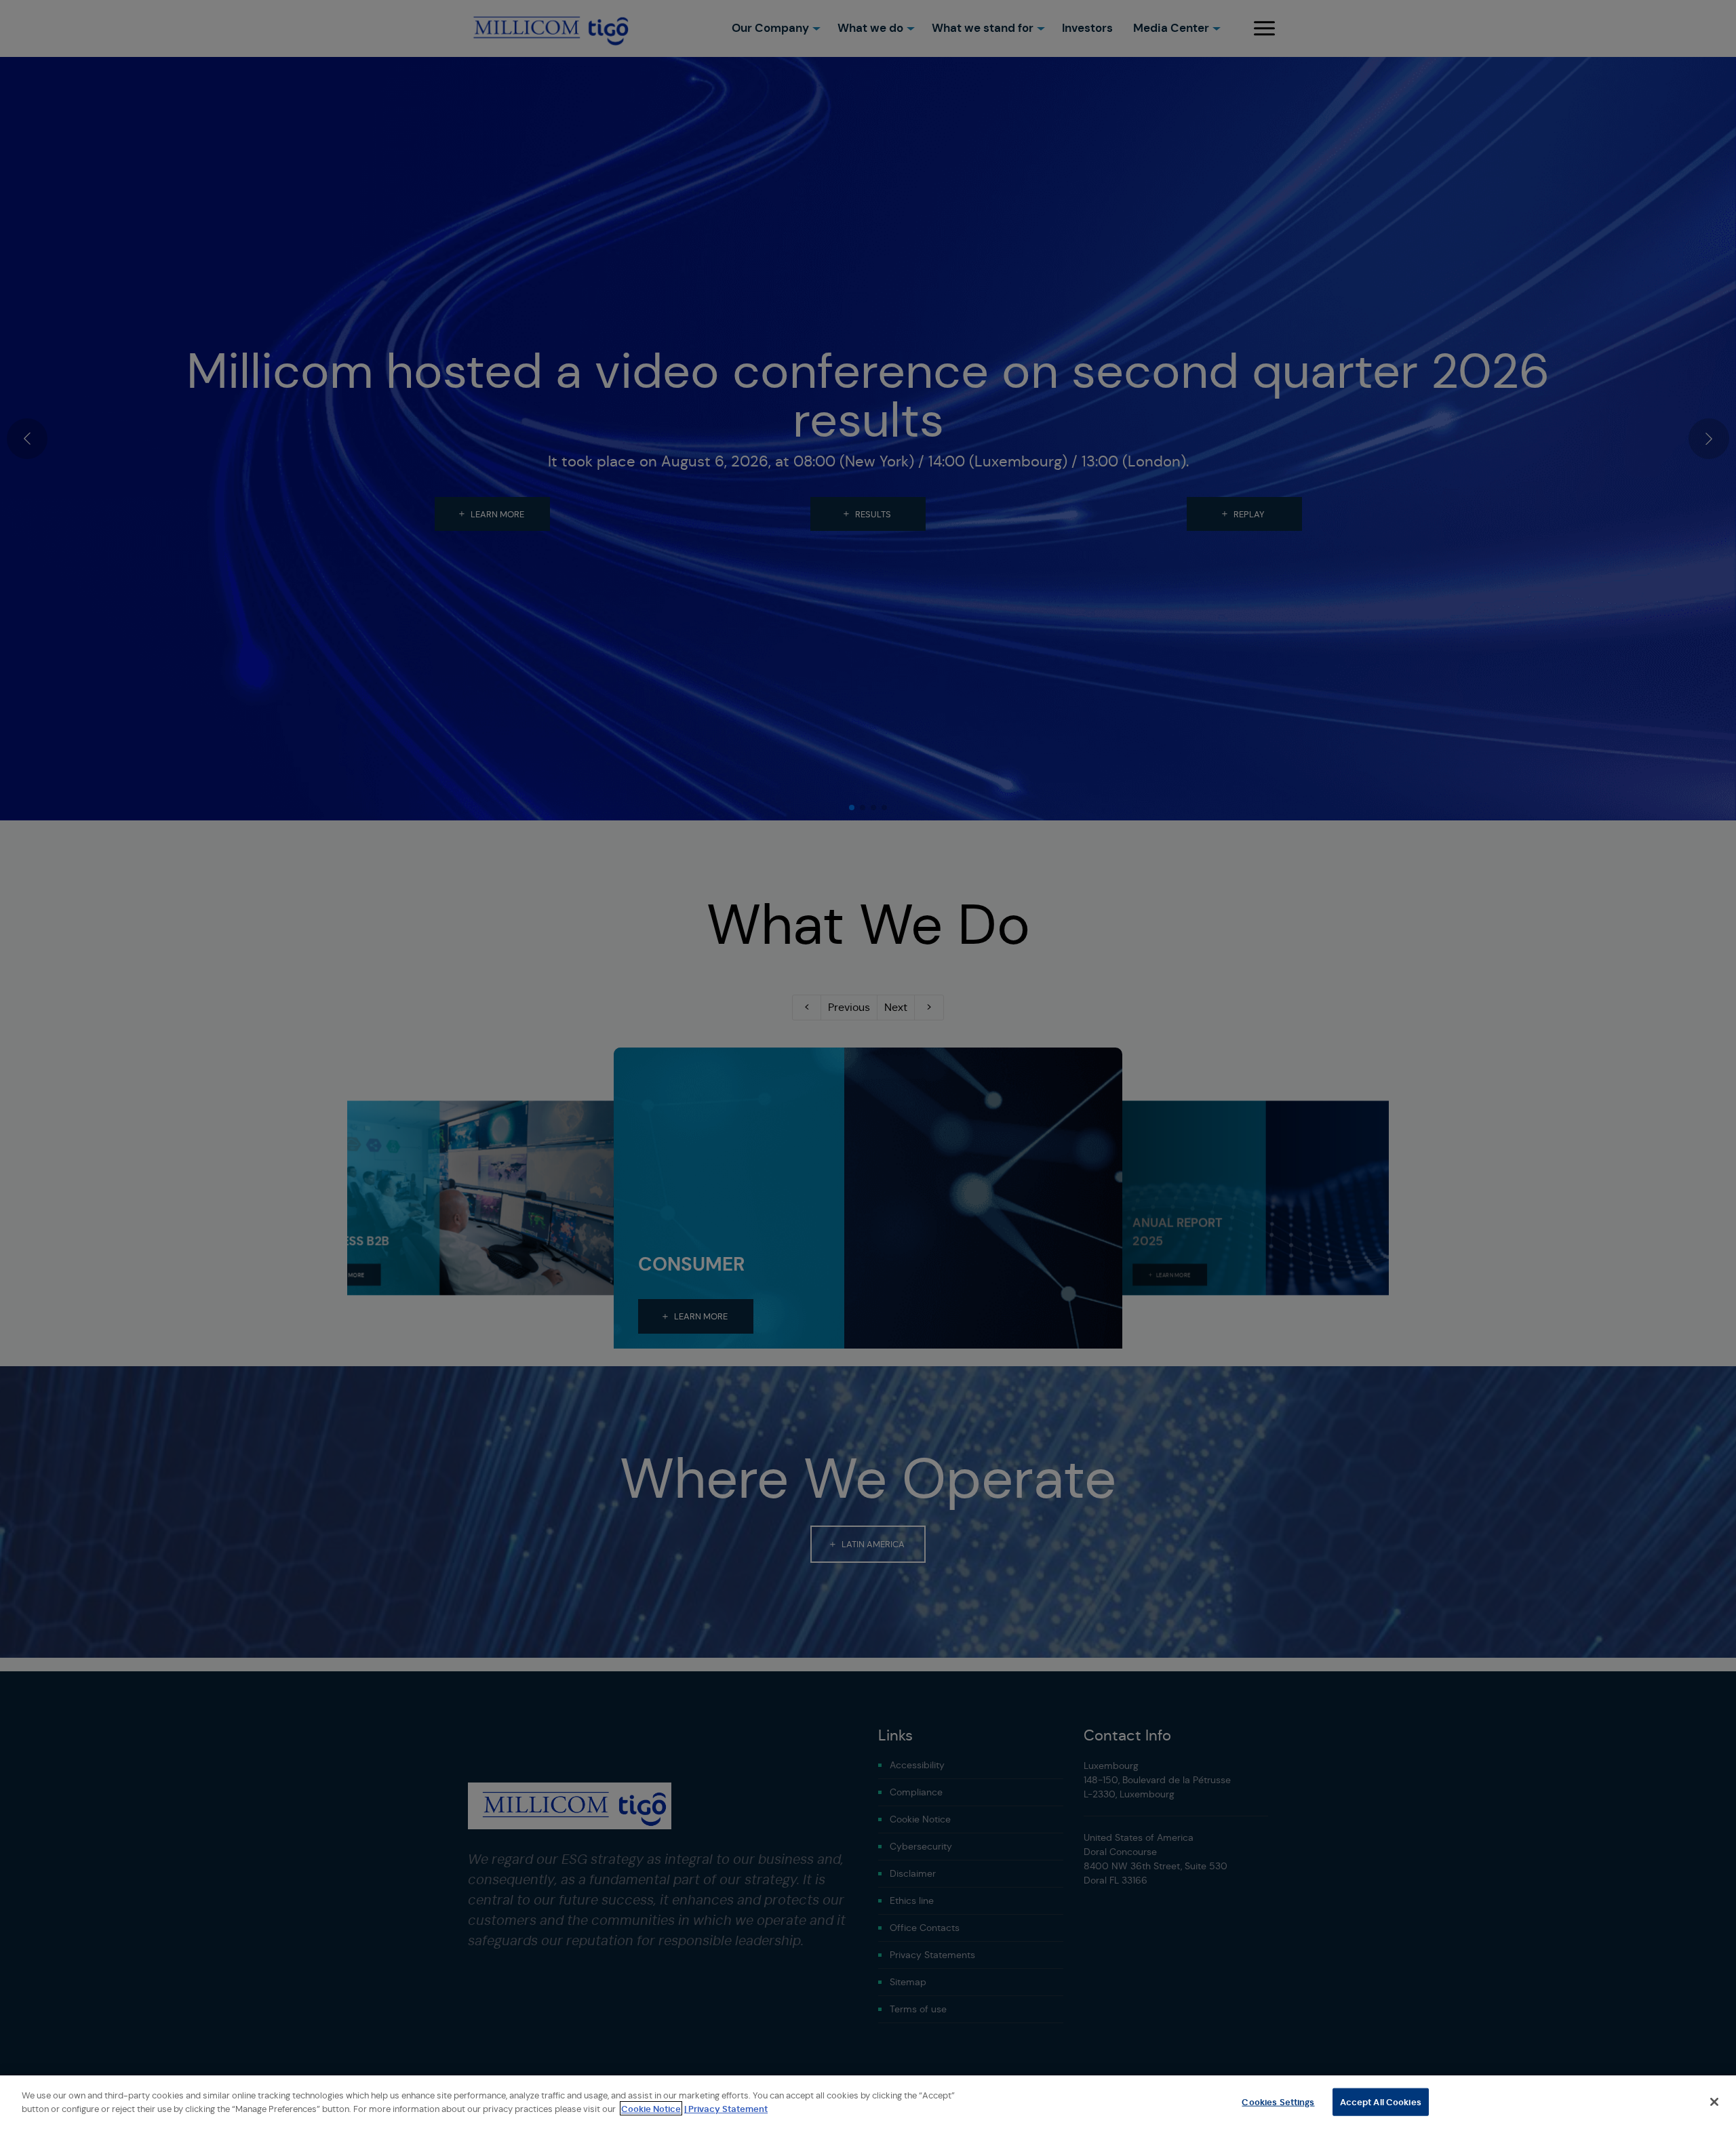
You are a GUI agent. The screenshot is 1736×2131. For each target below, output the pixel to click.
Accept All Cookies (1381, 2102)
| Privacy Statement (726, 2108)
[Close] (1714, 2102)
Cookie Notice (651, 2108)
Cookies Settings (1278, 2102)
